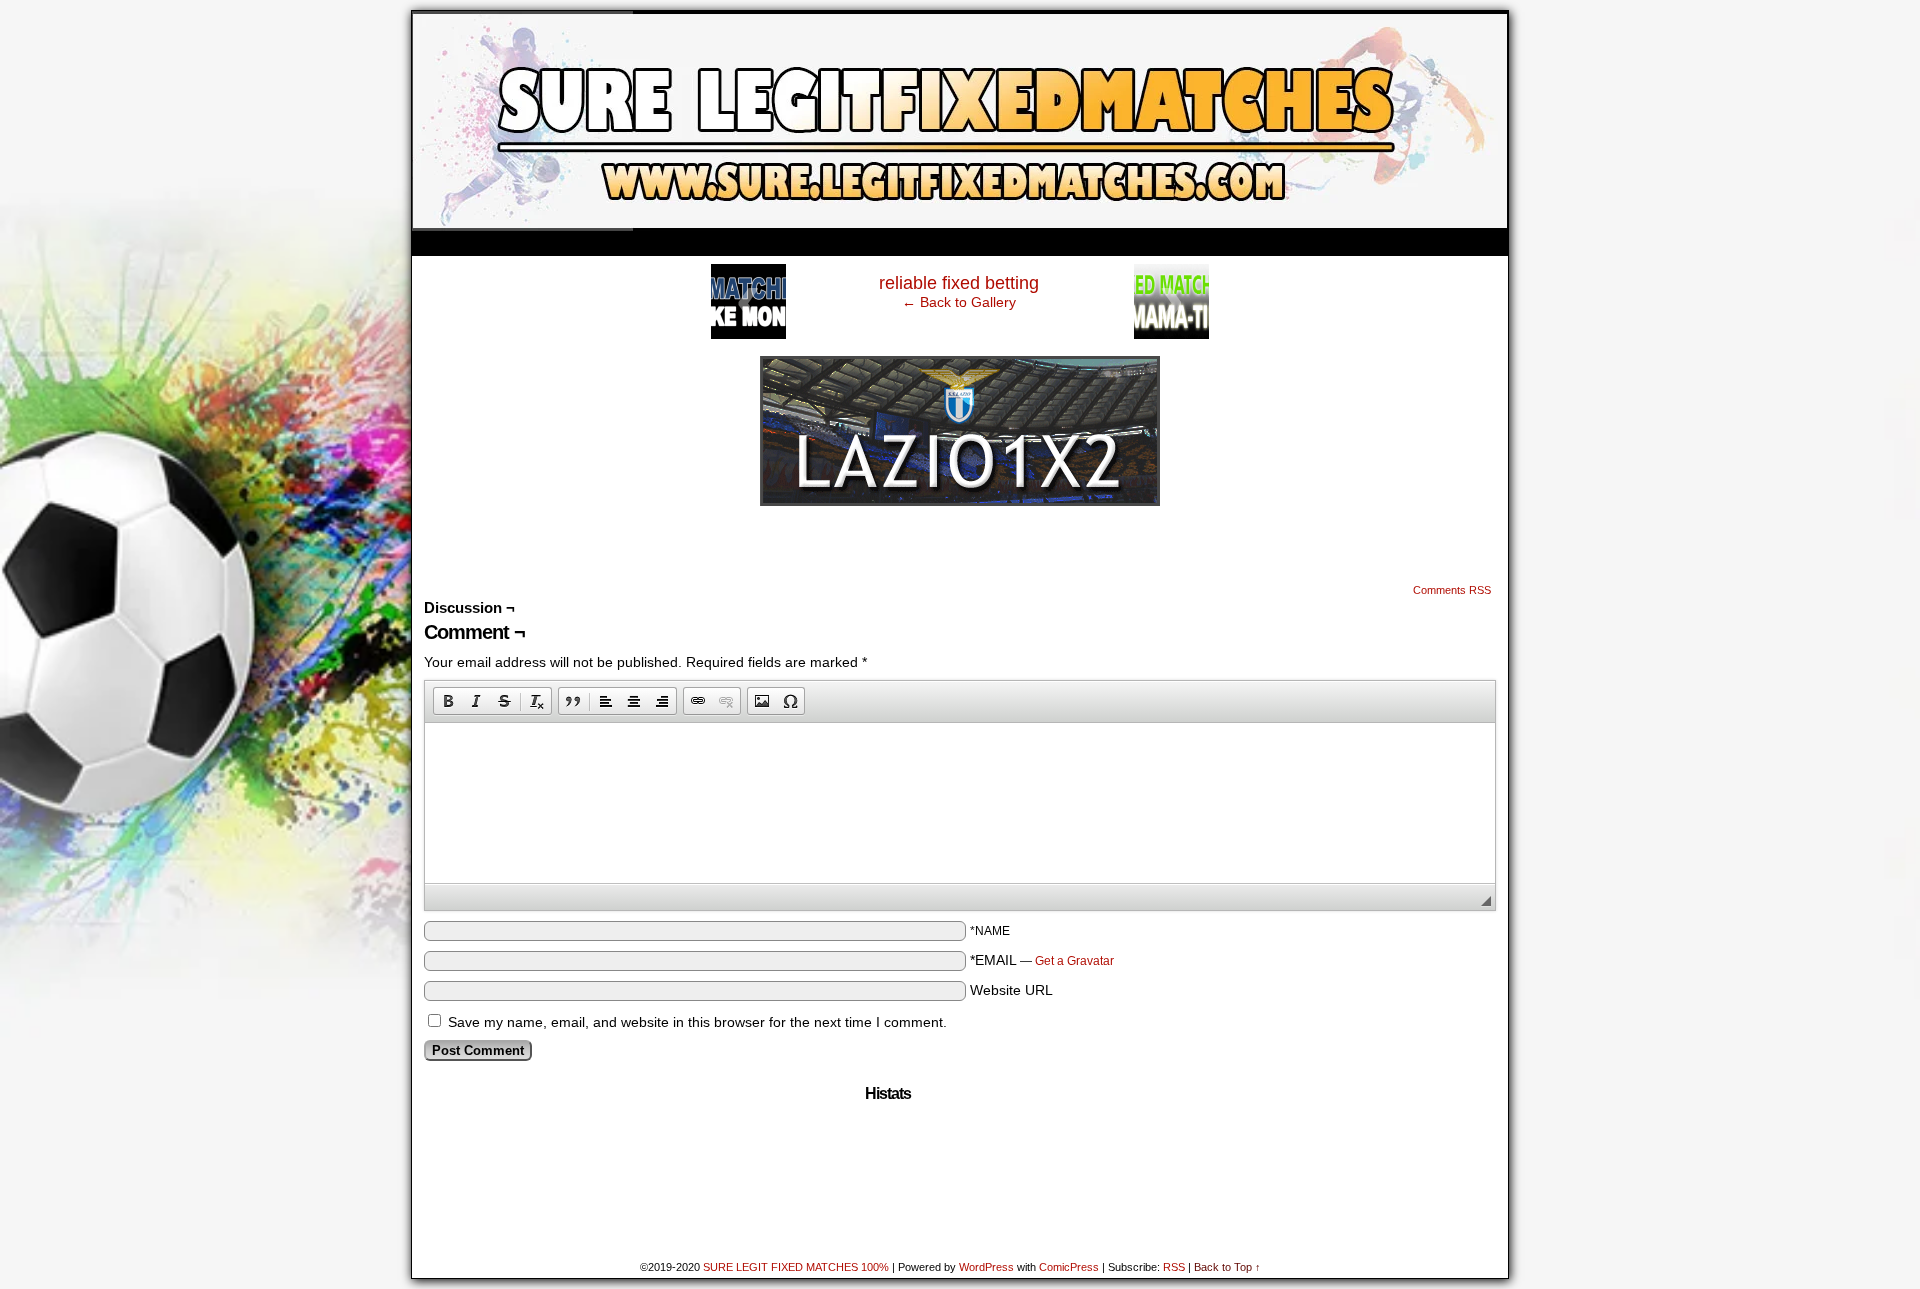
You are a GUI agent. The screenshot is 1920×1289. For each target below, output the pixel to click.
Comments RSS (1452, 590)
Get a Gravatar (1074, 961)
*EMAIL (1042, 960)
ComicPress (1069, 1267)
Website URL (1011, 990)
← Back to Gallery (959, 302)
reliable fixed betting (959, 283)
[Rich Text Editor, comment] (960, 803)
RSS (1174, 1267)
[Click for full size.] (960, 501)
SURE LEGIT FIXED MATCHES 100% (796, 1267)
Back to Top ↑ (1227, 1267)
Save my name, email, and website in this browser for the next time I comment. (697, 1022)
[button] (448, 701)
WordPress (986, 1267)
